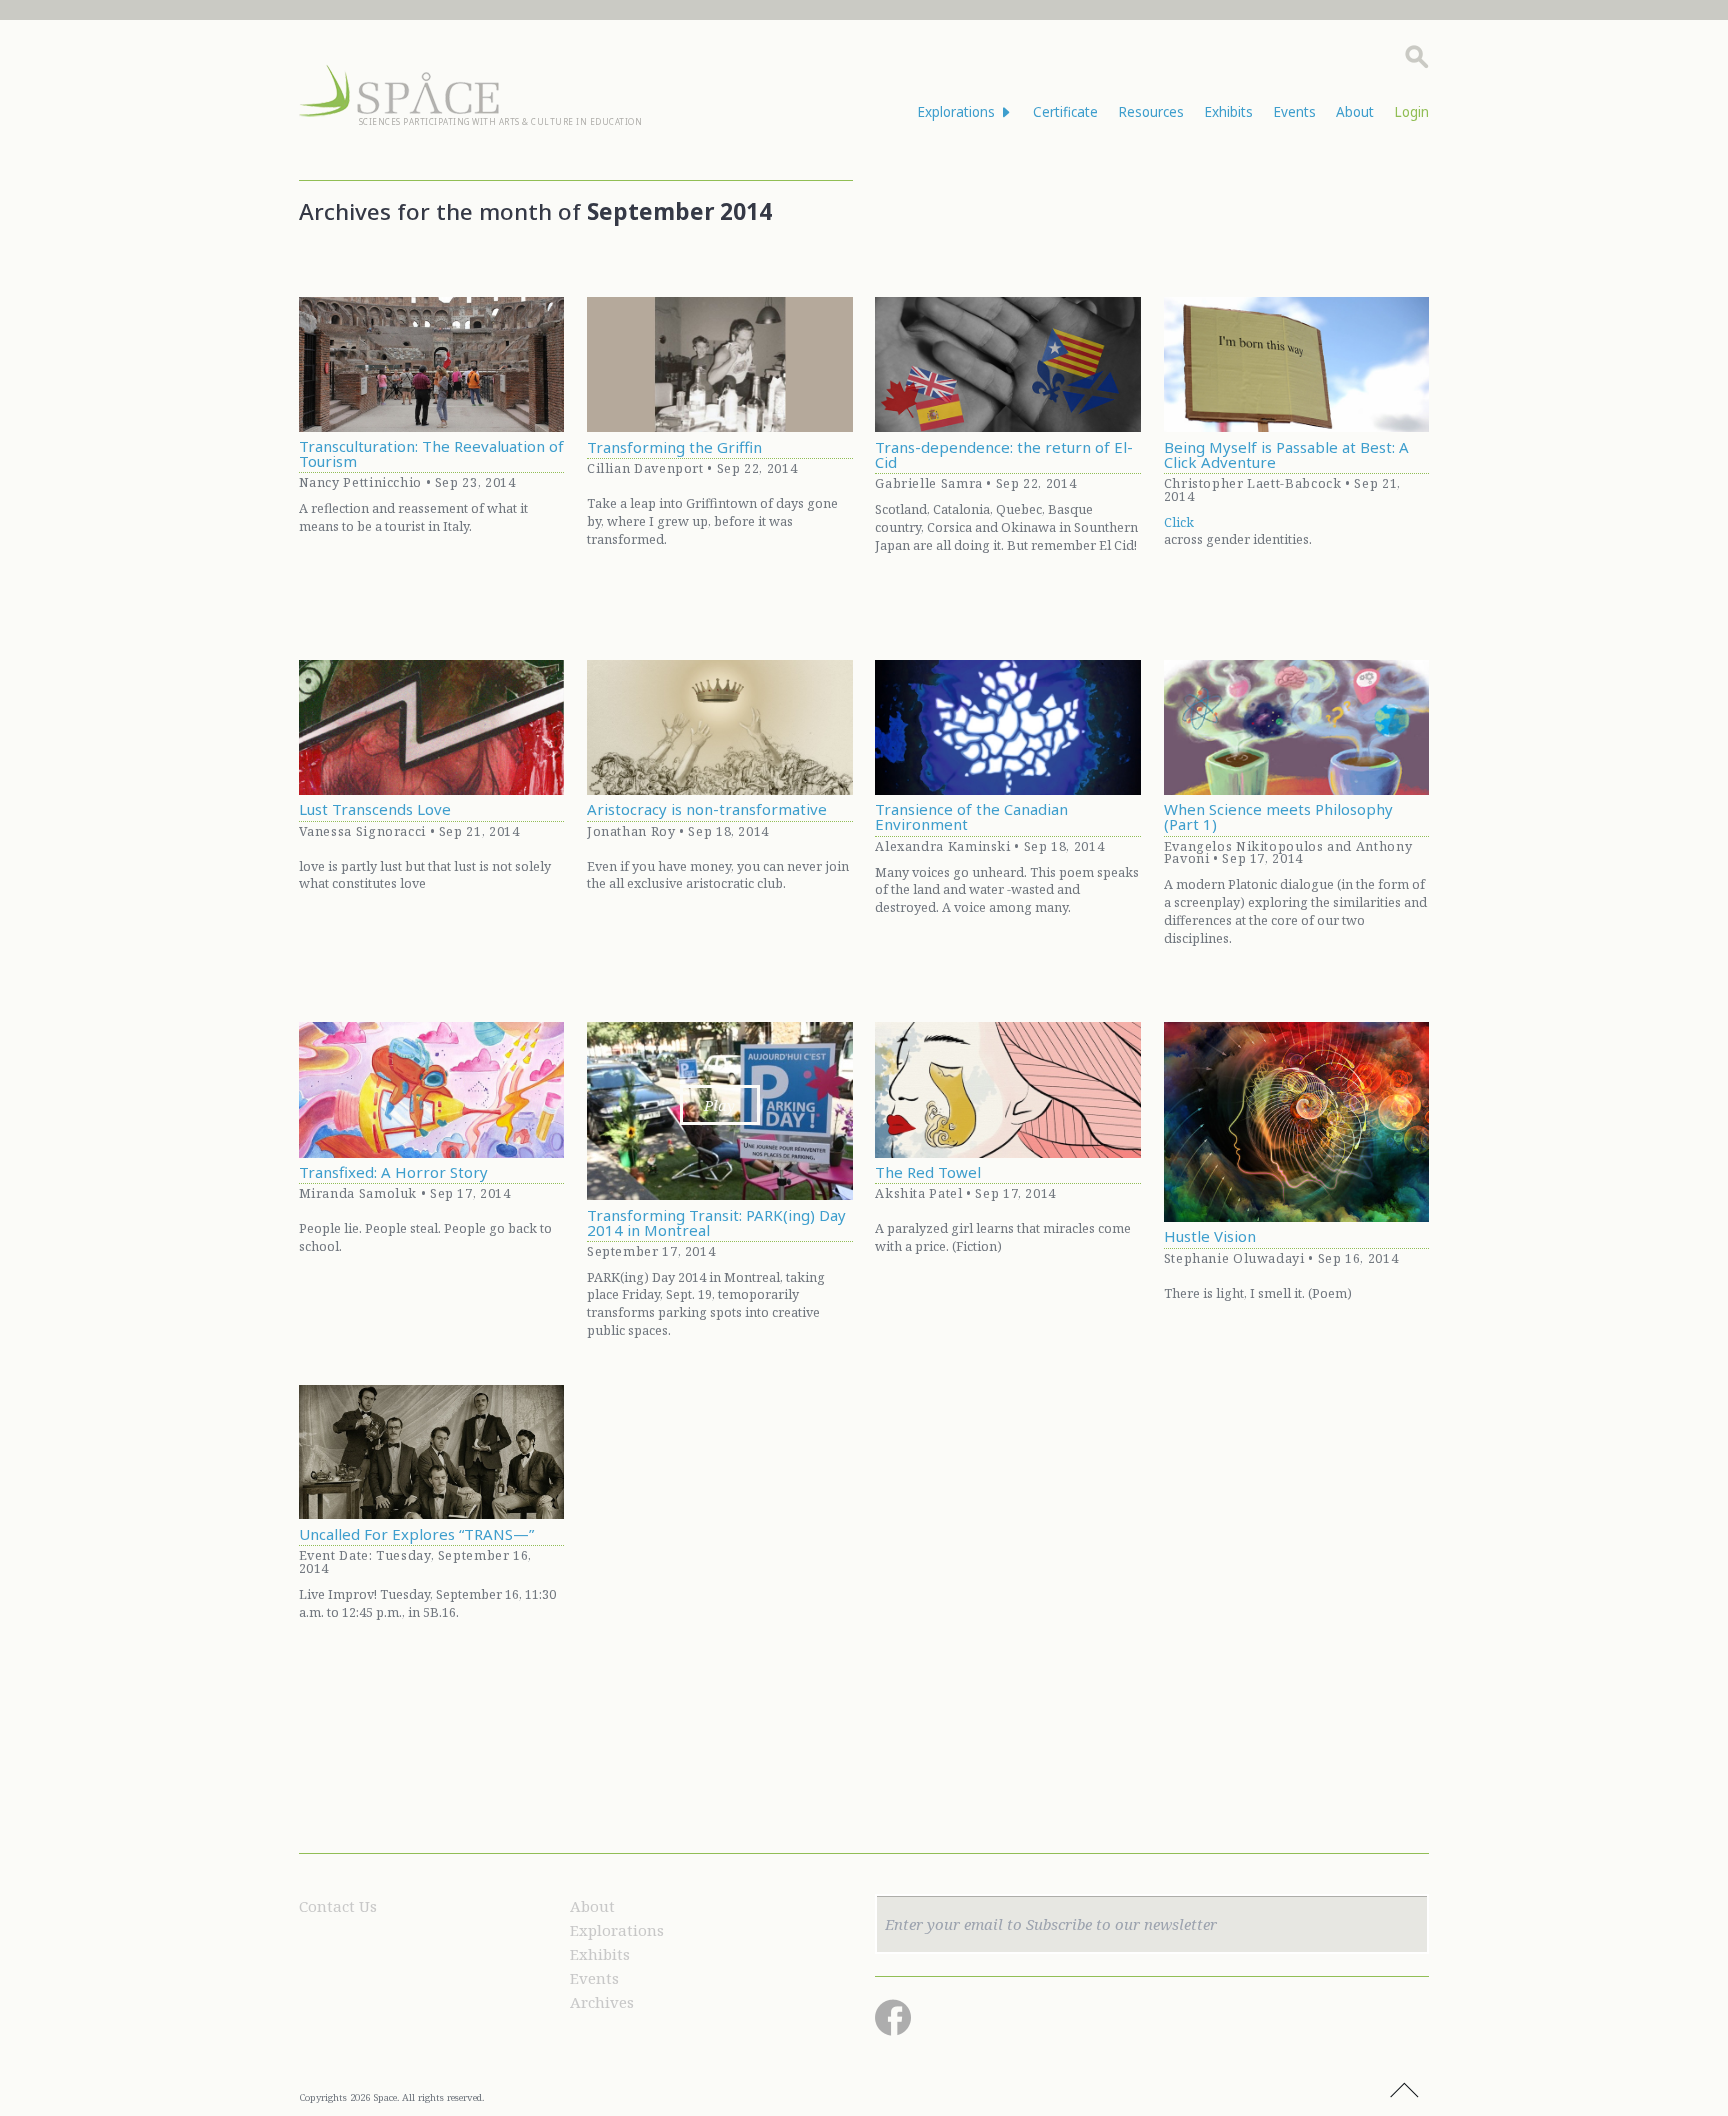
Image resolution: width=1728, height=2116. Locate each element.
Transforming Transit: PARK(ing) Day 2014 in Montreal (716, 1223)
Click (1179, 522)
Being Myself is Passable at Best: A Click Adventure (1286, 455)
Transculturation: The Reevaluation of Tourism (431, 454)
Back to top (1404, 2091)
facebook (893, 2017)
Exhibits (1228, 112)
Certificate (1065, 112)
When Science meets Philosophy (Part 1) (1278, 817)
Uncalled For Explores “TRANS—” (416, 1534)
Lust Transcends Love (375, 809)
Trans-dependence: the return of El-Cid (1004, 455)
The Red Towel (928, 1172)
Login (1411, 112)
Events (1294, 112)
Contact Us (338, 1906)
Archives (602, 2002)
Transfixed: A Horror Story (393, 1172)
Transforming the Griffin (674, 447)
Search (1417, 57)
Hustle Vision (1210, 1236)
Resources (1151, 112)
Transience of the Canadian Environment (971, 817)
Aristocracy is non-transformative (707, 809)
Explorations (617, 1930)
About (1355, 112)
